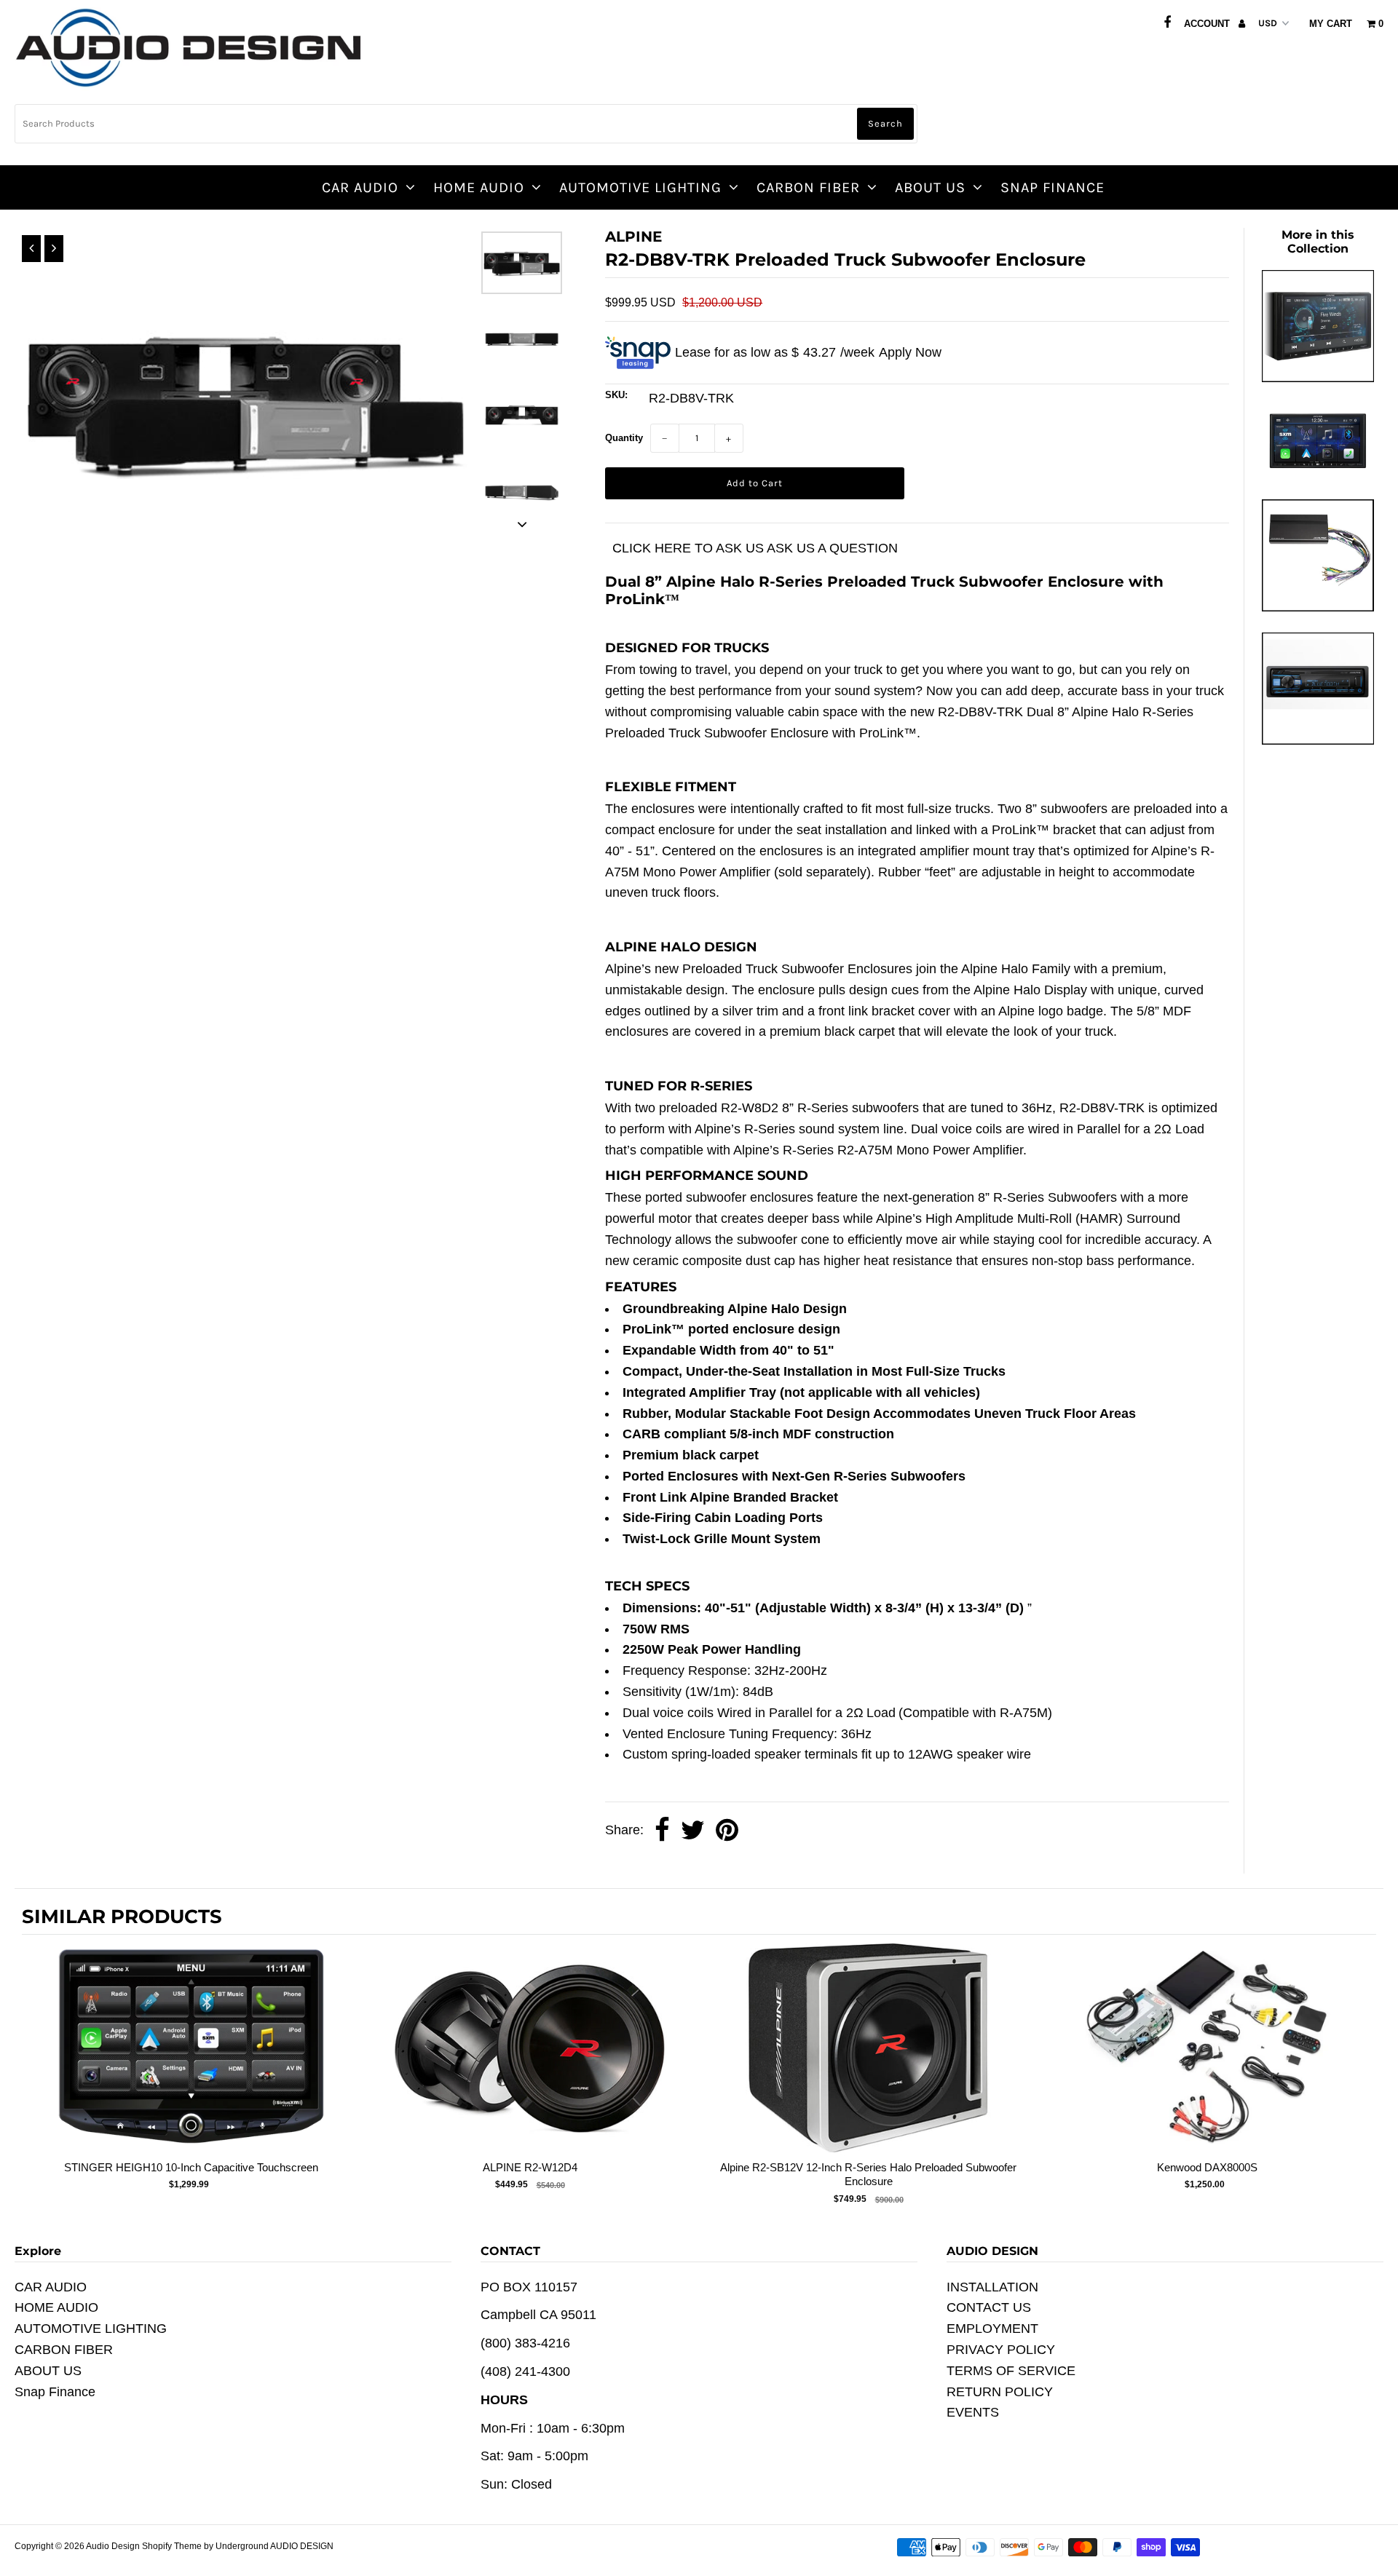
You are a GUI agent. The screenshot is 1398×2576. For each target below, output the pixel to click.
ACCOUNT (1208, 24)
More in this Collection (1318, 242)
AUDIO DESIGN (302, 2546)
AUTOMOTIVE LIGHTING (640, 187)
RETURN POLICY (1000, 2392)
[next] (1362, 2074)
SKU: (616, 395)
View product (191, 2062)
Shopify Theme (172, 2546)
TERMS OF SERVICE (1011, 2371)
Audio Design (114, 2546)
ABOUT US (930, 187)
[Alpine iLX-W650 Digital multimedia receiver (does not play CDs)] (1318, 378)
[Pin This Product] (727, 1831)
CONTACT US (989, 2307)
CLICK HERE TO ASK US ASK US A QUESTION (755, 548)
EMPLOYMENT (992, 2329)
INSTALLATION (992, 2287)
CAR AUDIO (360, 187)
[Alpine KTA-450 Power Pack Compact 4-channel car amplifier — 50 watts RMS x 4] (1318, 607)
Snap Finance (1053, 187)
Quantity (624, 438)
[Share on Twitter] (693, 1831)
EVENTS (973, 2412)
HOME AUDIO (479, 187)
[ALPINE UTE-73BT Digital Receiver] (1318, 740)
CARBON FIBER (808, 187)
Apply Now (910, 352)
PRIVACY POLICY (1001, 2350)
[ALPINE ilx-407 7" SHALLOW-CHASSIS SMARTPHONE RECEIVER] (1318, 474)
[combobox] (466, 124)
